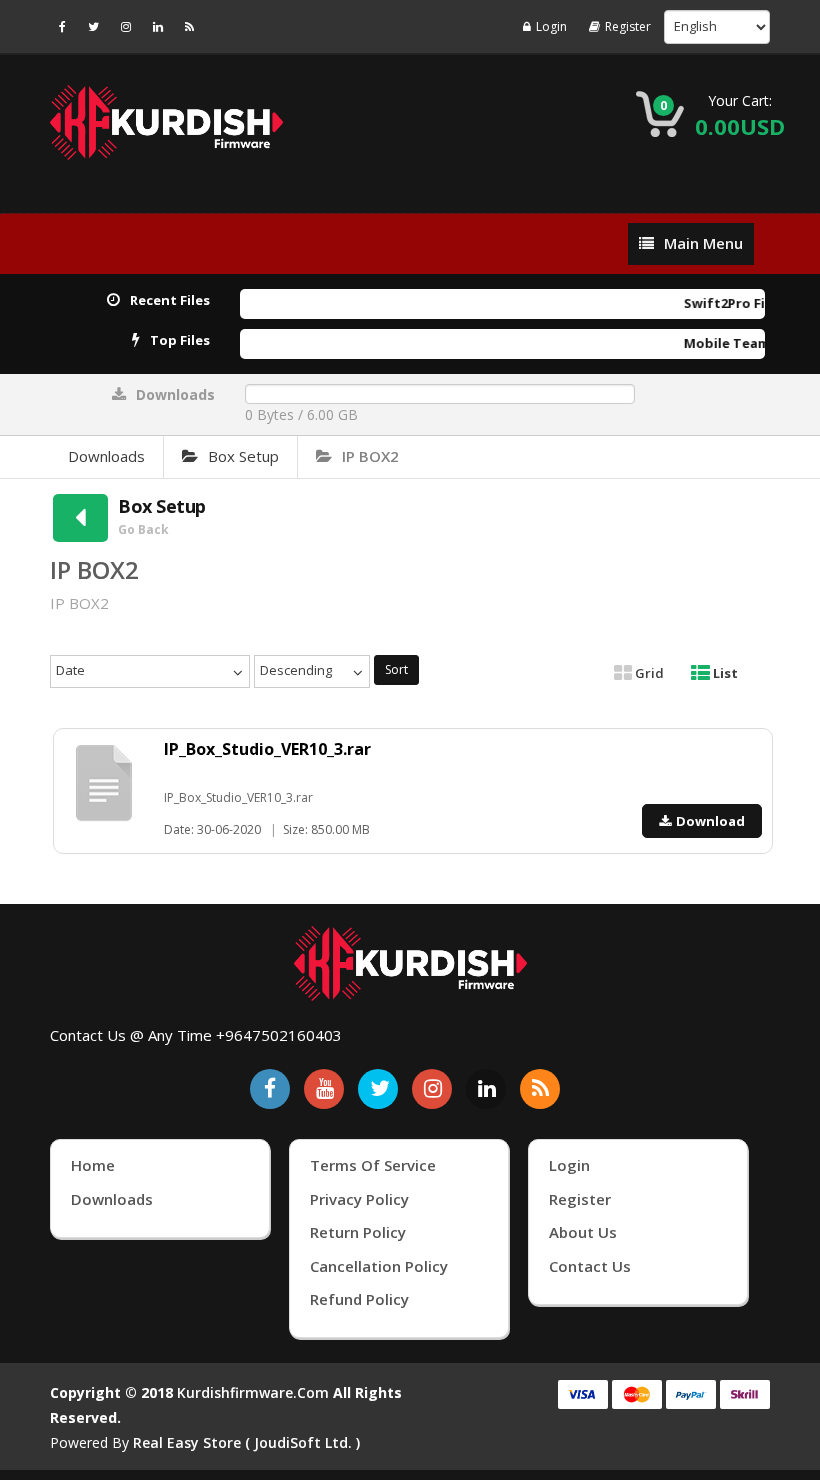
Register (628, 26)
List (724, 673)
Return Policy (358, 1232)
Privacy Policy (359, 1199)
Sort (396, 669)
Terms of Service (373, 1165)
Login (551, 26)
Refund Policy (359, 1299)
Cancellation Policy (379, 1266)
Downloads (106, 456)
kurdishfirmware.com (253, 1392)
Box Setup (243, 456)
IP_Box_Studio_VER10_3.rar (267, 749)
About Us (583, 1232)
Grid (648, 673)
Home (93, 1165)
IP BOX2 (370, 456)
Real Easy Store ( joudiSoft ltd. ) (246, 1442)
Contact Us (590, 1266)
